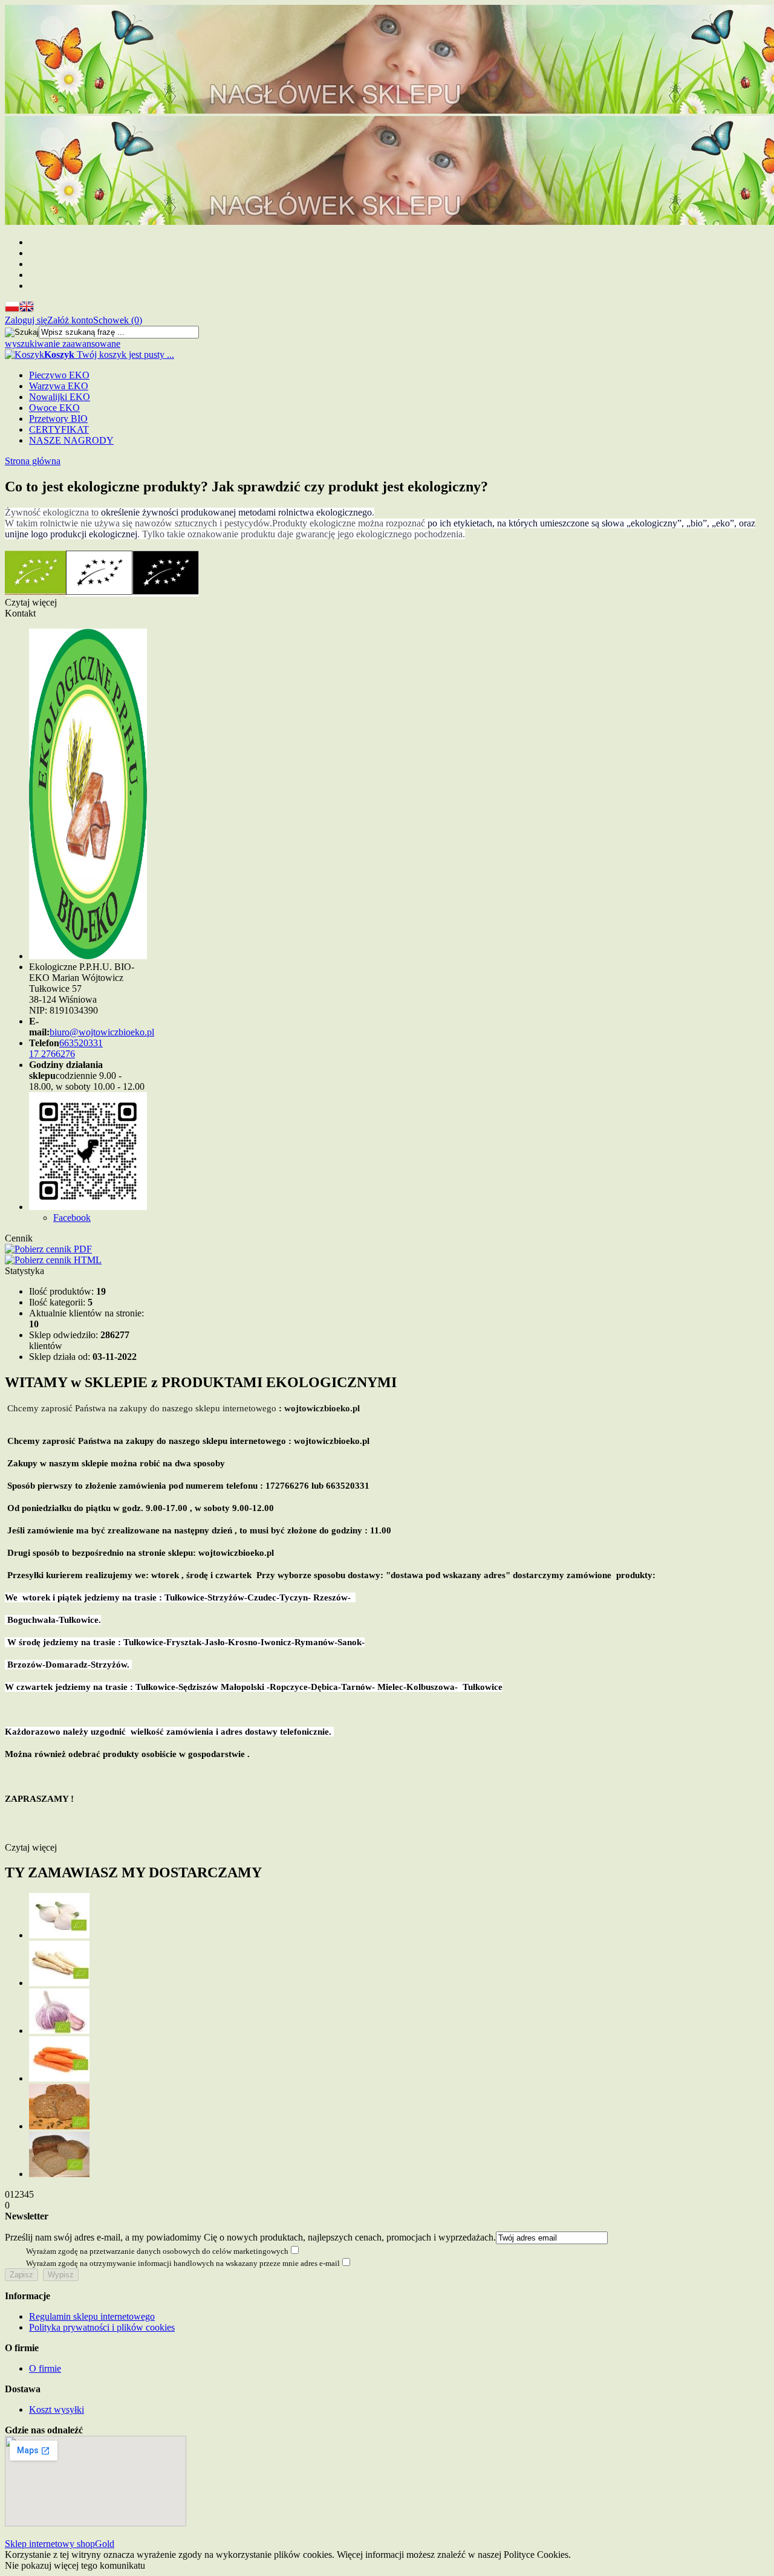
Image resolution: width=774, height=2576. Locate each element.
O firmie (45, 2368)
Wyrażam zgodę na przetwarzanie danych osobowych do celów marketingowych (157, 2251)
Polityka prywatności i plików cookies (102, 2327)
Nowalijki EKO (60, 397)
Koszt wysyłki (57, 2409)
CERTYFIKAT (59, 429)
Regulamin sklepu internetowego (92, 2316)
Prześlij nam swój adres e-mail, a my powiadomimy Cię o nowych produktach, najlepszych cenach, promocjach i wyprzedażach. (250, 2237)
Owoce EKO (54, 408)
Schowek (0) (118, 320)
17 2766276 (52, 1054)
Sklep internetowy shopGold (60, 2544)
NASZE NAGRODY (71, 440)
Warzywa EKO (59, 386)
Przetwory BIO (58, 419)
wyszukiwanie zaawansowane (63, 344)
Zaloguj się (26, 320)
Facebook (72, 1218)
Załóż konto (70, 320)
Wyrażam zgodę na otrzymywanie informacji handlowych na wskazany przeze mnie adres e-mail (183, 2263)
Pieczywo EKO (59, 375)
